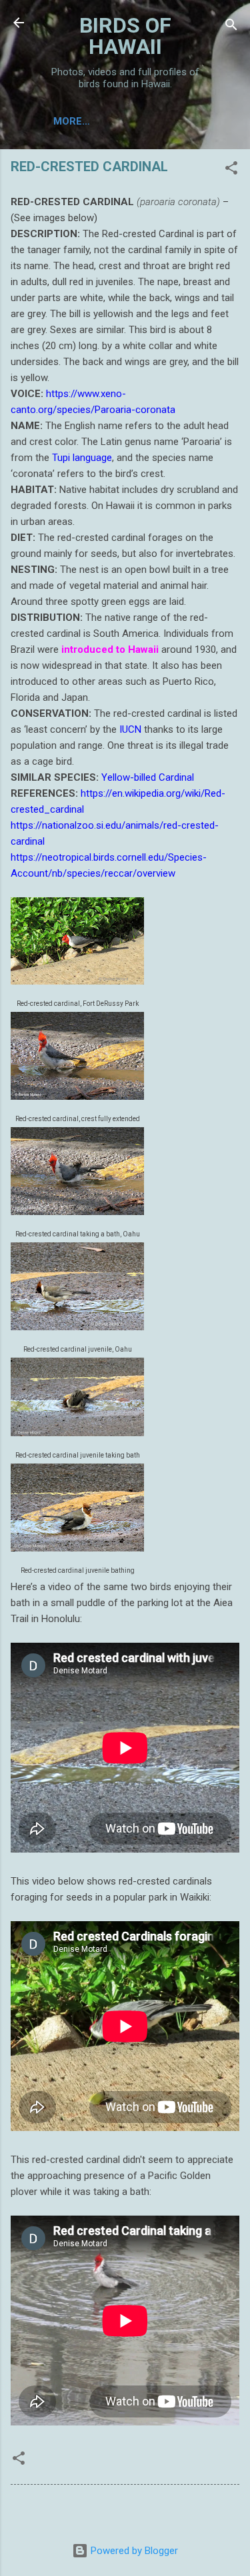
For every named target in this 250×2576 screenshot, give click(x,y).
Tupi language (82, 458)
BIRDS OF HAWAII (125, 36)
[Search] (231, 27)
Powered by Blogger (133, 2551)
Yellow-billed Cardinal (148, 777)
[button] (231, 170)
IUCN (130, 729)
